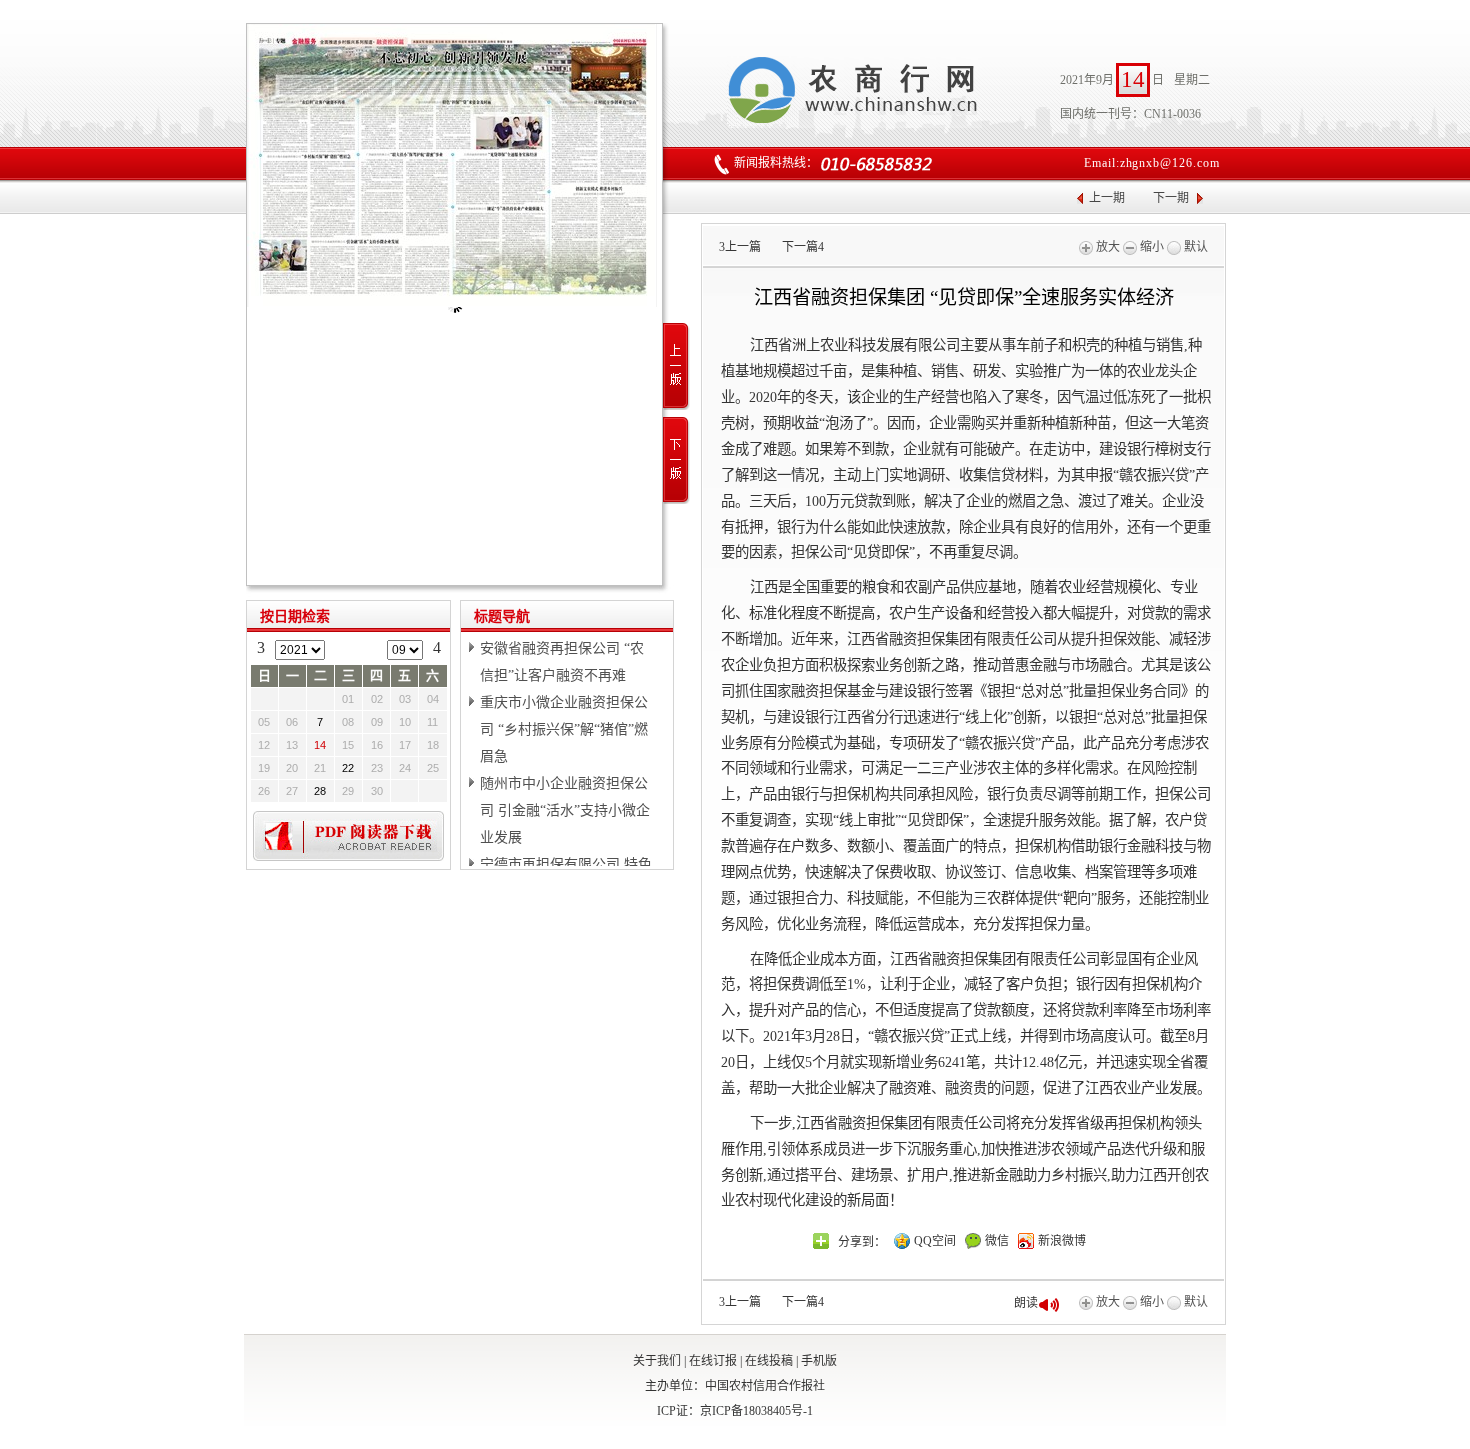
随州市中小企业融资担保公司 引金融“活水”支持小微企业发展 (565, 810)
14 (320, 745)
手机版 (819, 1361)
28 (320, 791)
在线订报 (713, 1361)
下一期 (1171, 198)
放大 (1106, 247)
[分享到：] (821, 1241)
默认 (1194, 247)
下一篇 (803, 247)
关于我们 (657, 1361)
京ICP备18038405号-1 (756, 1411)
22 (348, 768)
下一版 (676, 460)
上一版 (676, 366)
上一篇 (740, 247)
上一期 (1107, 198)
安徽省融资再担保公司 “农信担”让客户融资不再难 (562, 662)
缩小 (1150, 247)
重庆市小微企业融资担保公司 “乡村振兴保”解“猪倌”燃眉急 (564, 729)
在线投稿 (769, 1361)
